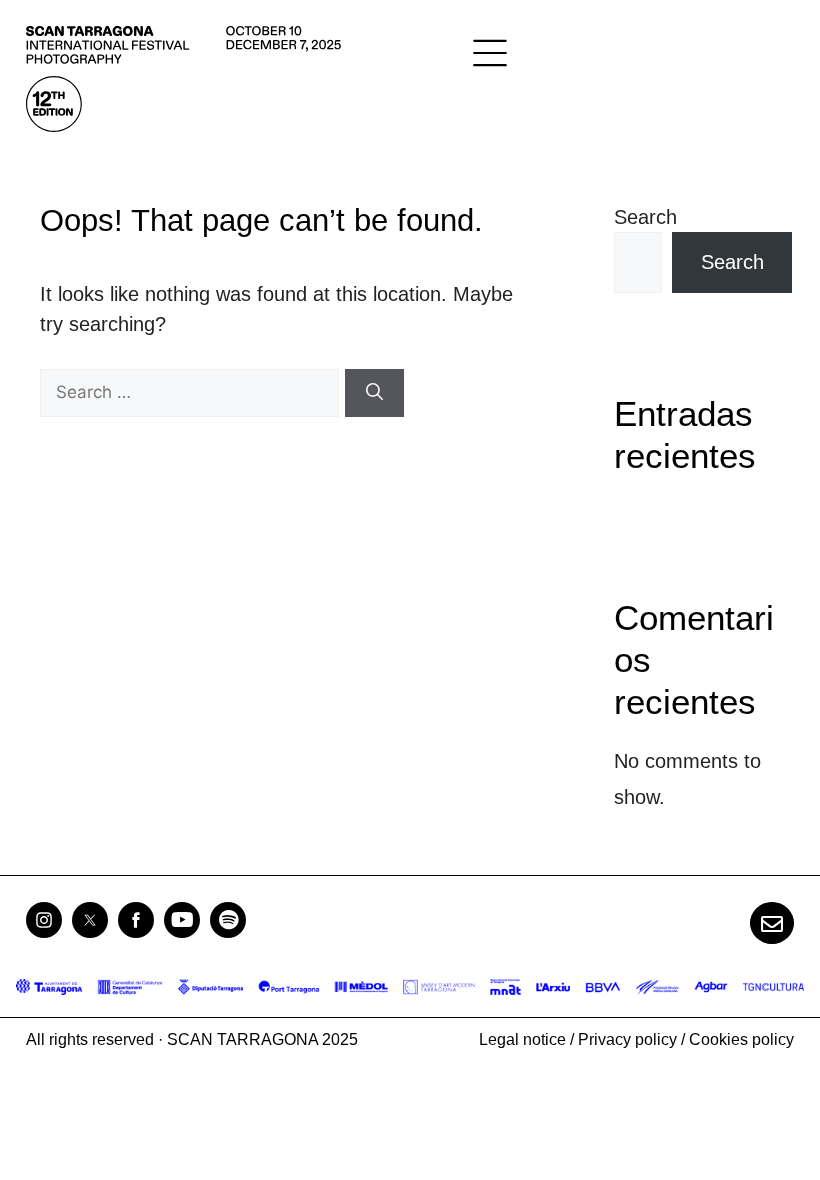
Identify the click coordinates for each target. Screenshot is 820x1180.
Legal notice (522, 1039)
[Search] (374, 393)
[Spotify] (228, 920)
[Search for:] (192, 391)
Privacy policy (627, 1039)
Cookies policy (741, 1039)
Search (645, 217)
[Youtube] (182, 920)
